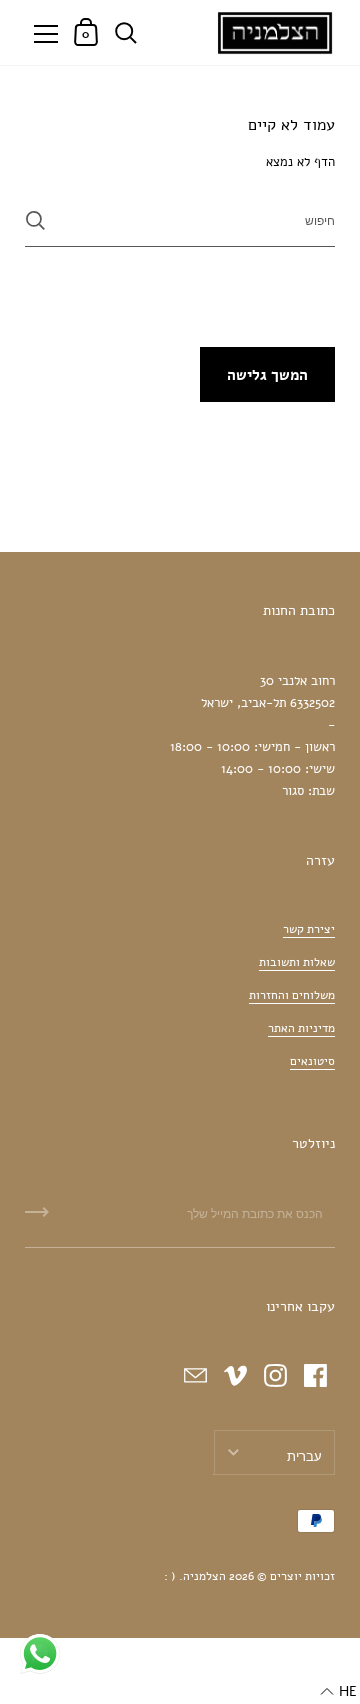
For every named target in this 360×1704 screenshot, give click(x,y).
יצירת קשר (309, 929)
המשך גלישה (267, 375)
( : (170, 1576)
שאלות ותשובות (297, 962)
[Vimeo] (235, 1375)
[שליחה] (35, 220)
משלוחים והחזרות (292, 995)
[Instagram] (275, 1375)
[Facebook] (315, 1375)
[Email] (195, 1375)
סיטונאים (312, 1061)
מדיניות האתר (301, 1028)
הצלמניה (204, 1576)
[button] (338, 1692)
